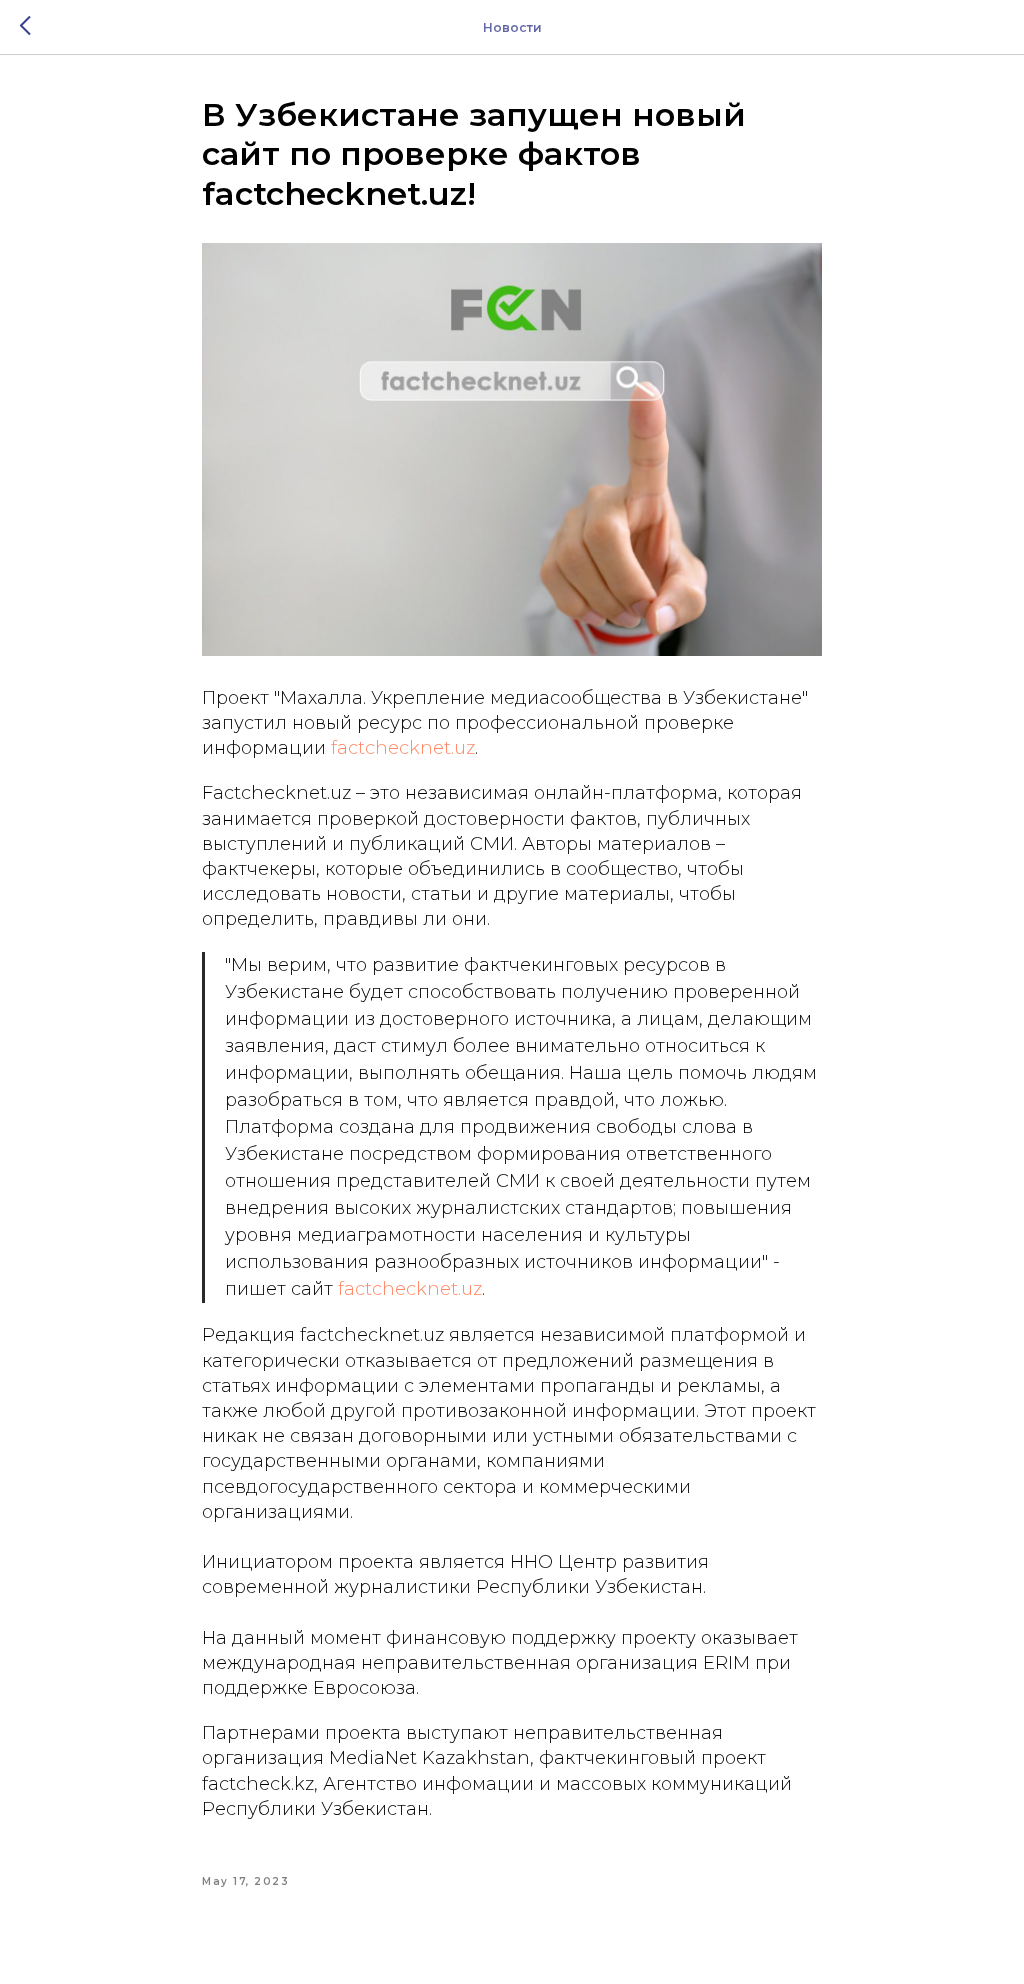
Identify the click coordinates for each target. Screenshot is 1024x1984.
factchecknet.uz (403, 748)
